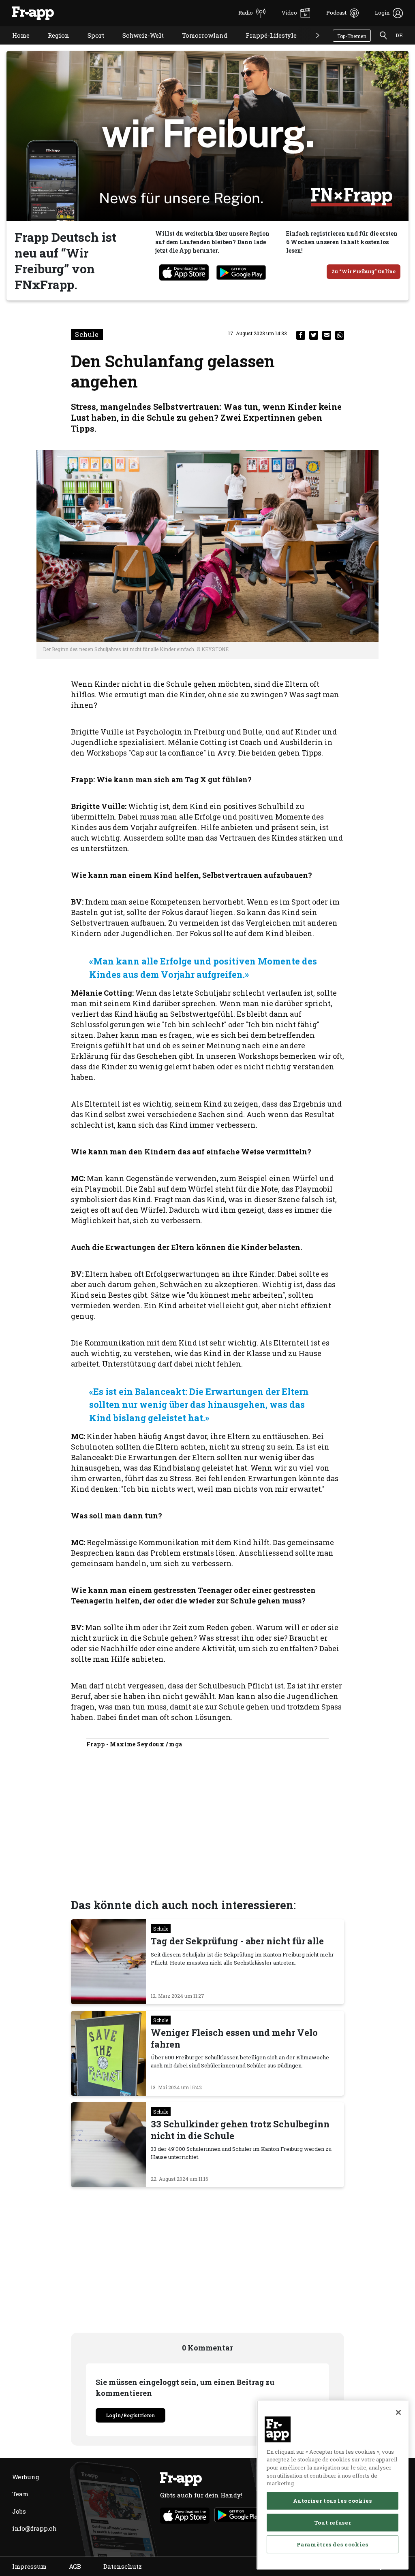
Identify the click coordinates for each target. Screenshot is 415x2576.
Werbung (26, 2477)
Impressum (29, 2566)
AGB (75, 2566)
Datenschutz (123, 2566)
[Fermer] (398, 2412)
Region (52, 46)
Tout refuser (333, 2523)
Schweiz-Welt (137, 46)
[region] (333, 2485)
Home (15, 46)
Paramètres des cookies (332, 2544)
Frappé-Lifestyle (265, 46)
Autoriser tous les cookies (332, 2501)
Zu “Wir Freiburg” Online (364, 271)
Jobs (19, 2511)
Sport (90, 46)
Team (20, 2494)
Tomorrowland (199, 46)
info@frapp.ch (34, 2528)
